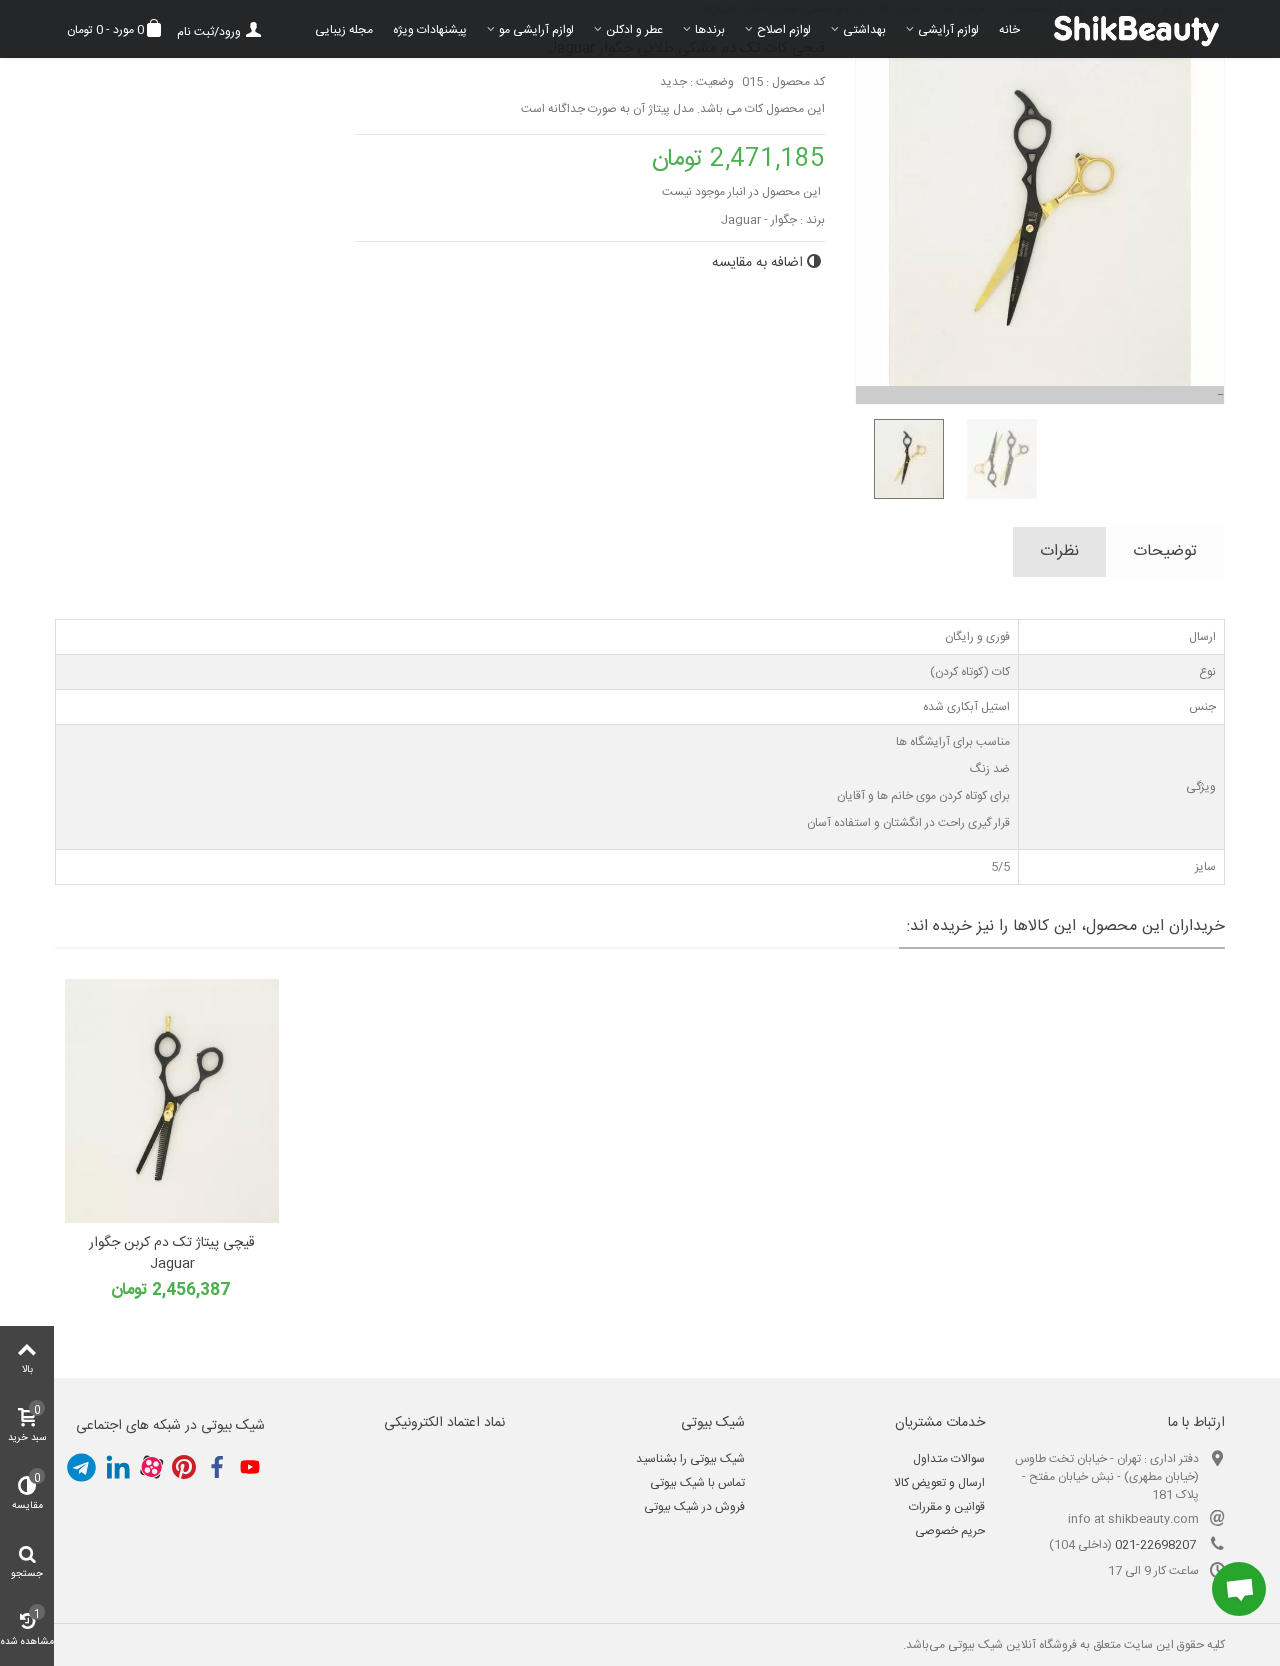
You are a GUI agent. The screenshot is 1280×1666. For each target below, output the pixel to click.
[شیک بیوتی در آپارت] (151, 1467)
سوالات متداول (949, 1459)
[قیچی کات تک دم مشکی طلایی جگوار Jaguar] (901, 459)
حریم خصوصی (950, 1531)
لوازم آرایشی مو (536, 30)
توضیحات (1165, 551)
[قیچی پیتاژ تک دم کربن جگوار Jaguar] (172, 1101)
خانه (1009, 30)
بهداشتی (864, 30)
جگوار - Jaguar (759, 220)
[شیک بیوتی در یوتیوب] (250, 1467)
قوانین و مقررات (947, 1507)
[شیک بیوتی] (1127, 29)
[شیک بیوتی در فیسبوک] (217, 1467)
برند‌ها (710, 30)
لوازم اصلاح (784, 30)
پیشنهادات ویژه (430, 30)
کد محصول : (795, 82)
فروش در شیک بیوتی (694, 1507)
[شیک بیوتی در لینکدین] (118, 1467)
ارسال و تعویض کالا (939, 1483)
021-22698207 (1155, 1545)
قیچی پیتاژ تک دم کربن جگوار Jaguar (172, 1254)
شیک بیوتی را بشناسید (690, 1459)
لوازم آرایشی (948, 30)
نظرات (1059, 551)
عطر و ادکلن (634, 30)
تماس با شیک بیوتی (697, 1483)
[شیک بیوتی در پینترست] (184, 1467)
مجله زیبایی (344, 30)
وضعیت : (712, 82)
